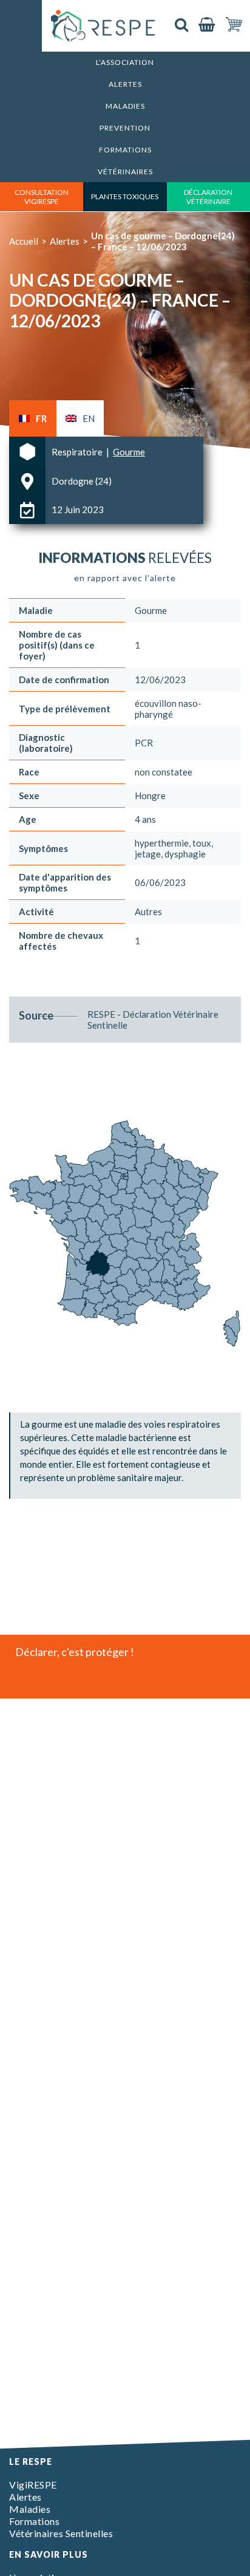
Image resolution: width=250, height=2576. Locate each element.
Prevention (125, 128)
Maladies (125, 106)
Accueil (24, 241)
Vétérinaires (125, 172)
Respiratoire (78, 452)
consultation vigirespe (42, 197)
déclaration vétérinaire (208, 197)
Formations (125, 150)
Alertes (125, 84)
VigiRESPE (33, 2485)
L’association (125, 62)
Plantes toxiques (125, 196)
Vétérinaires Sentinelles (61, 2533)
